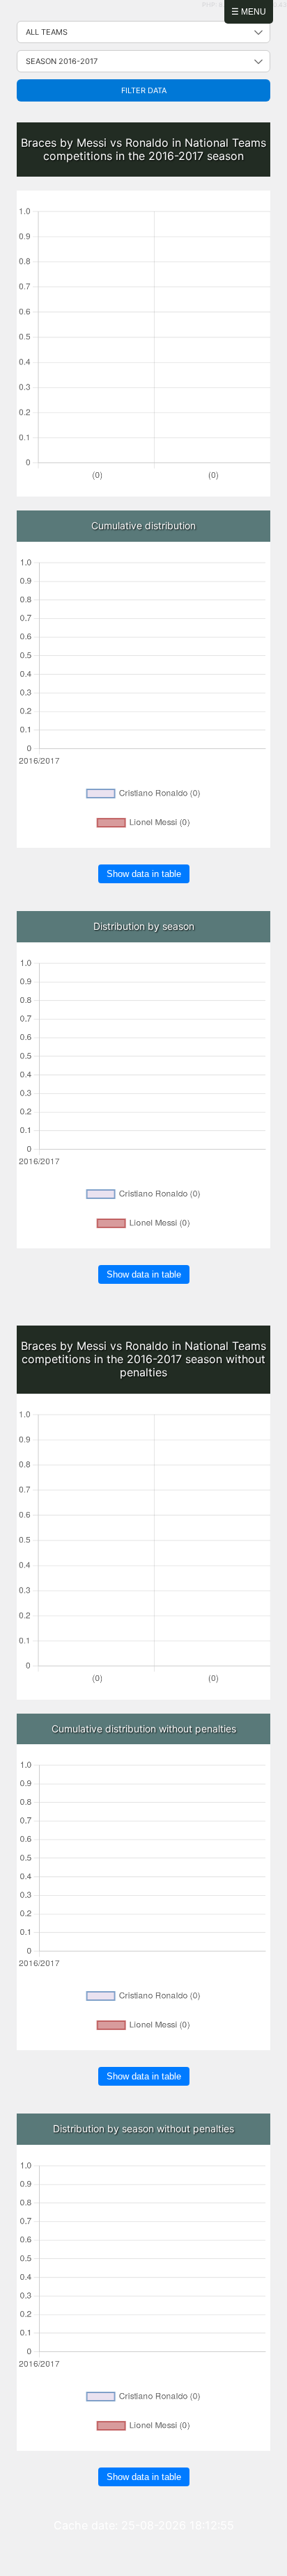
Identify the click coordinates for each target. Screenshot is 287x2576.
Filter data (144, 90)
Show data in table (144, 874)
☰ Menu (249, 12)
